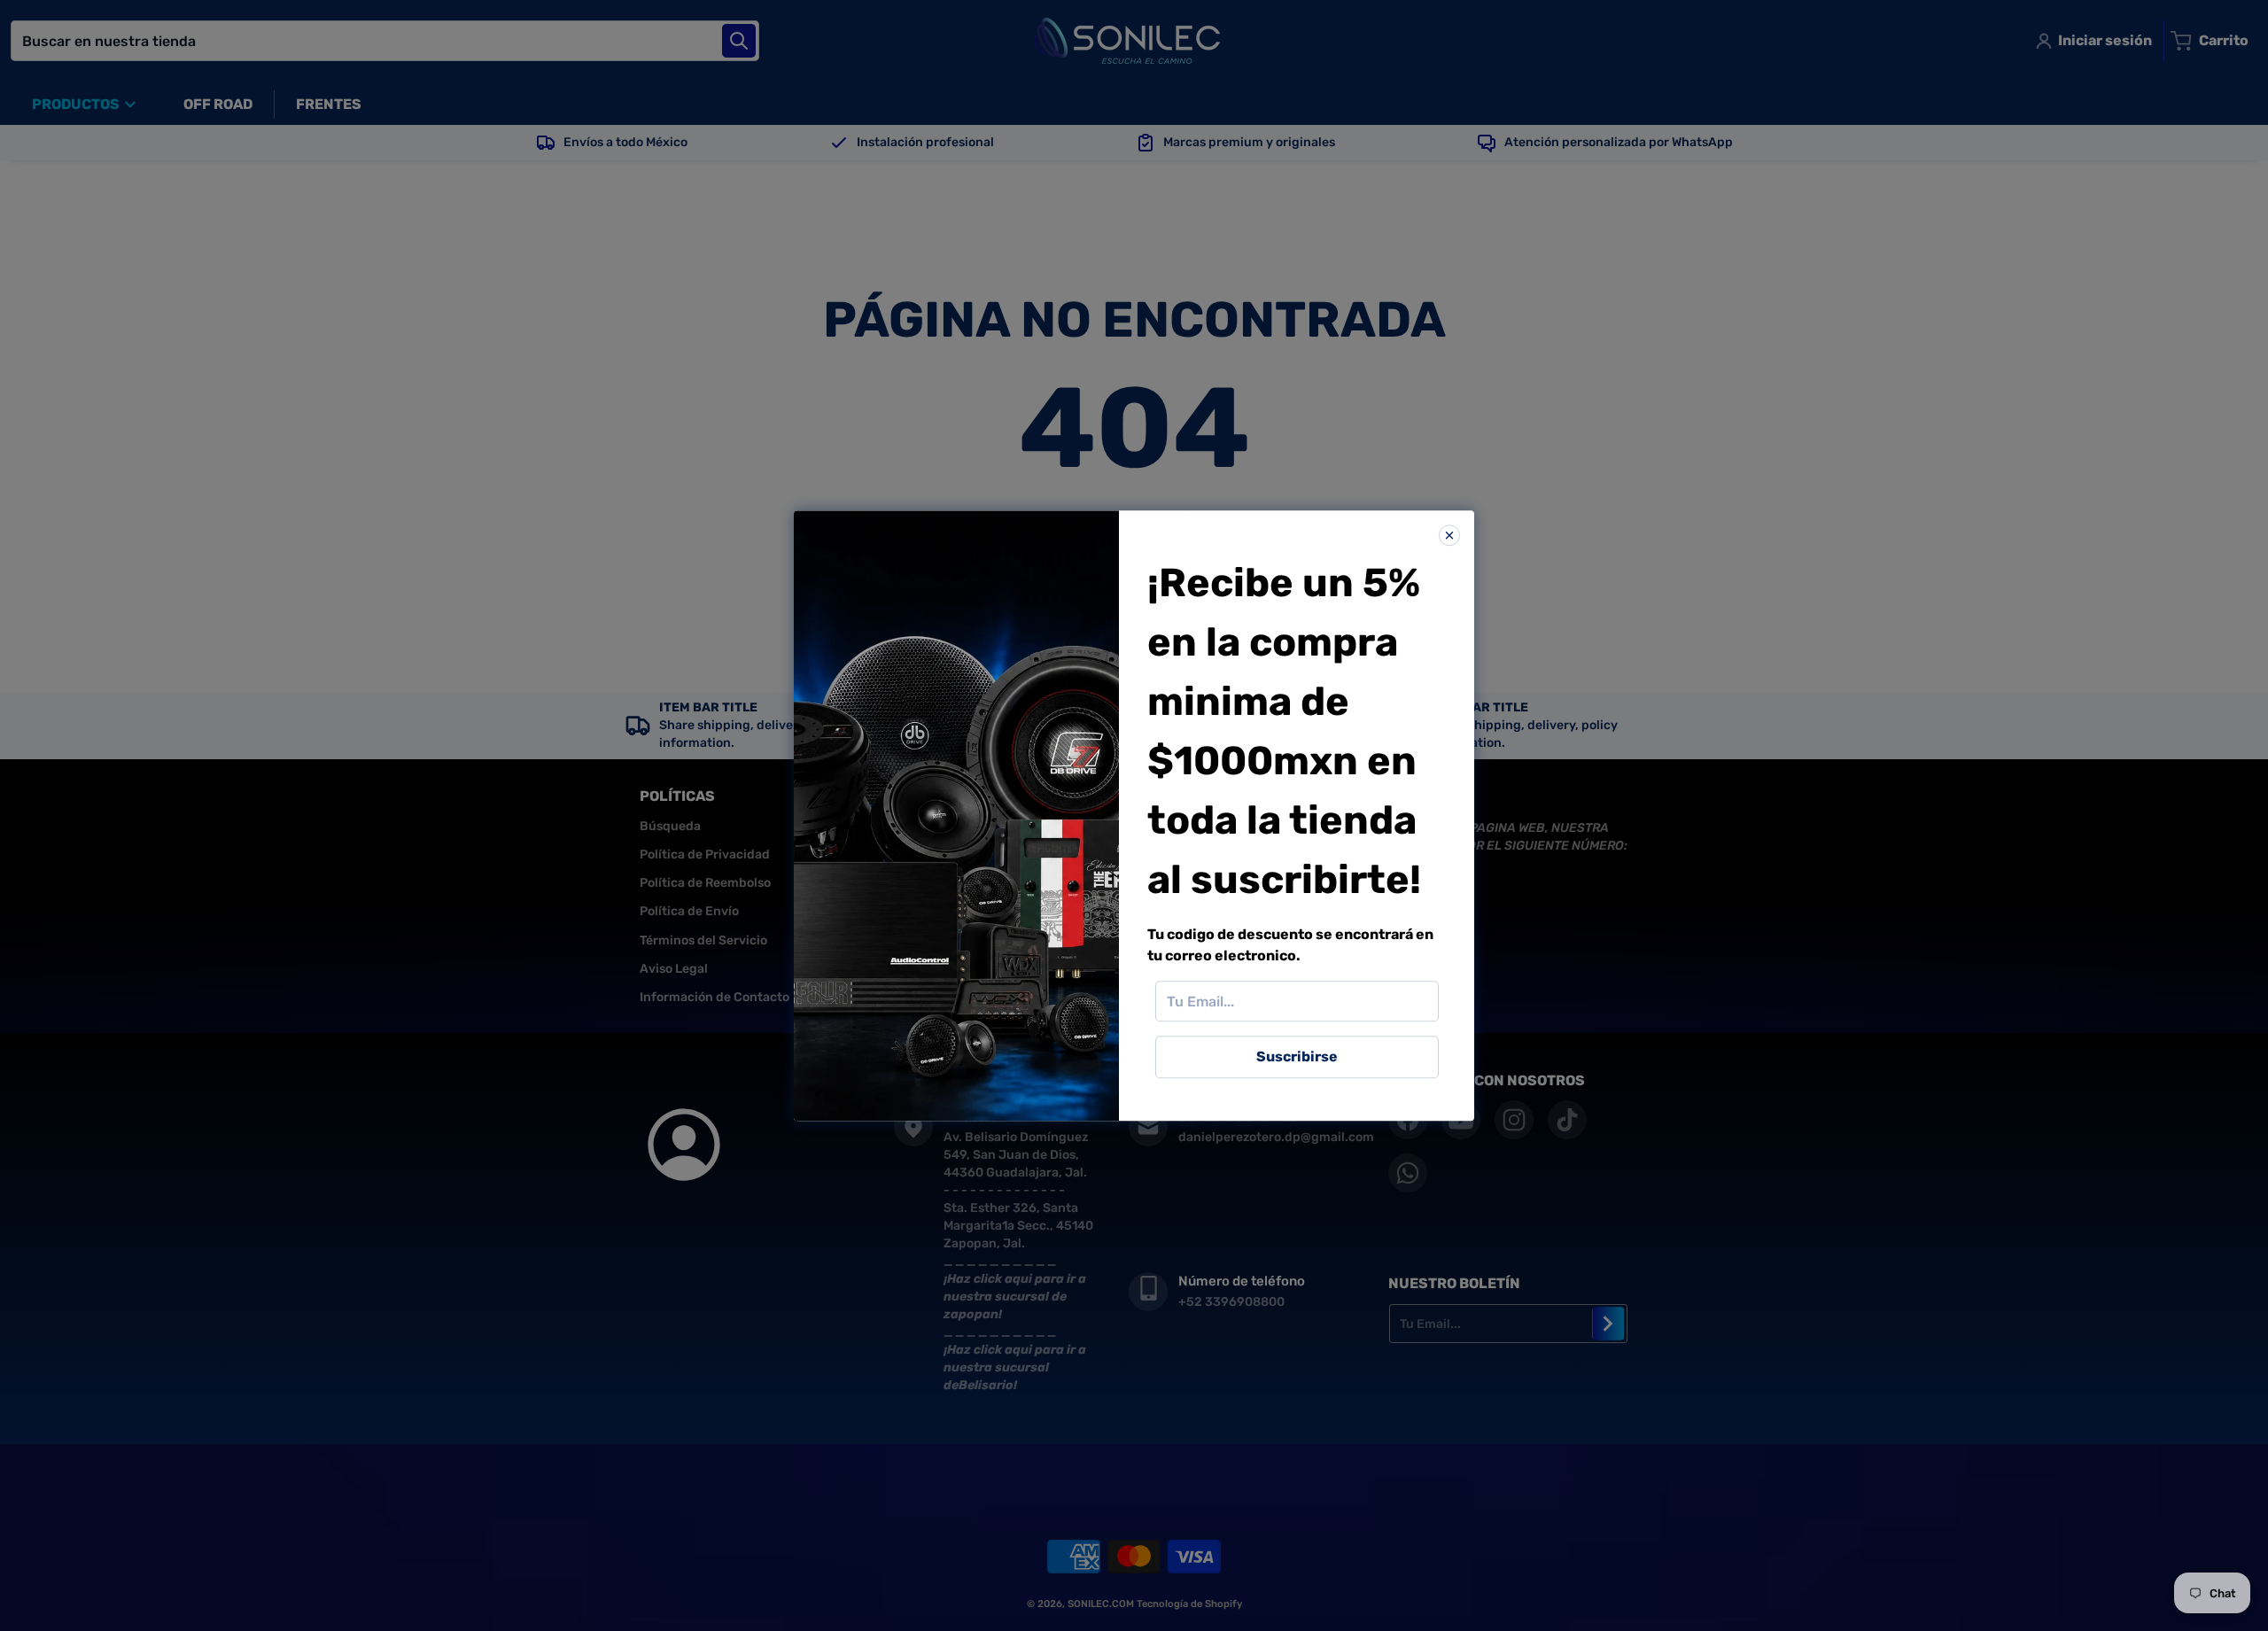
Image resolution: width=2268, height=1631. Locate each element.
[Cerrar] (1449, 535)
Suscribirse (1297, 1056)
